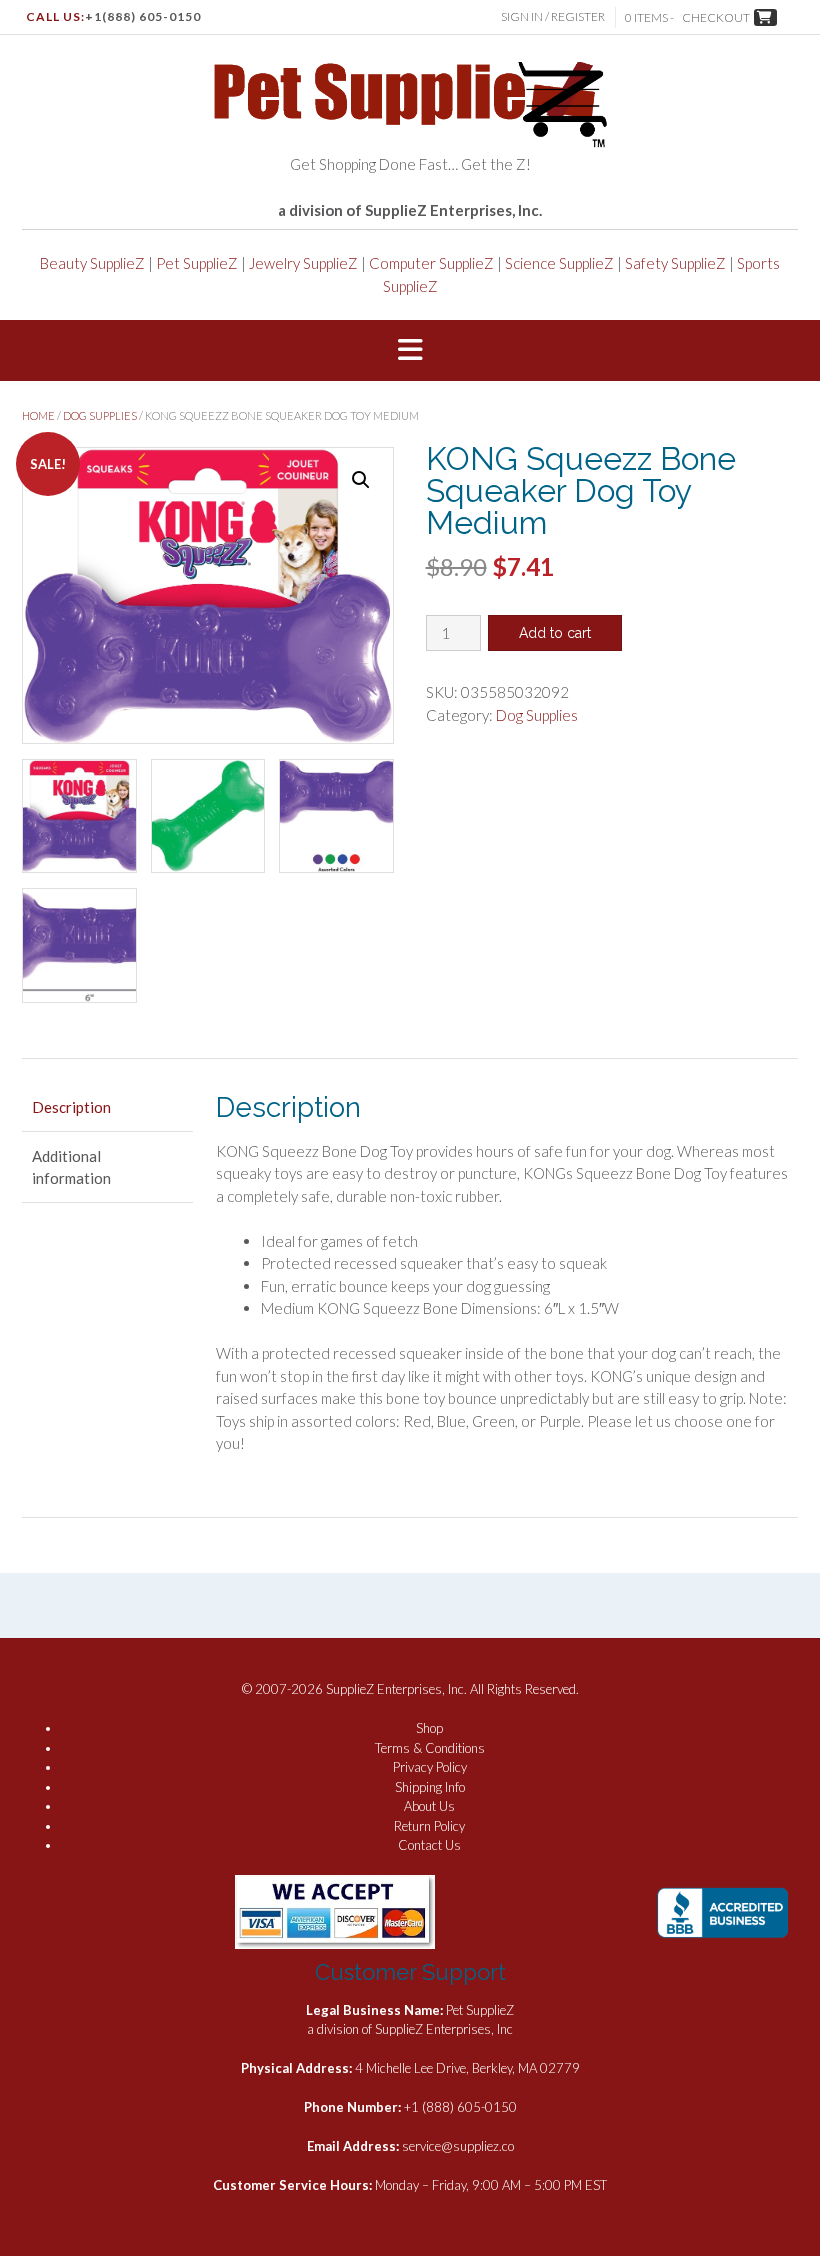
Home (38, 415)
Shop (429, 1728)
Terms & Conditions (430, 1748)
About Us (429, 1806)
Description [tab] (71, 1107)
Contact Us (429, 1845)
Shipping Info (430, 1787)
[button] (410, 351)
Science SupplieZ (559, 263)
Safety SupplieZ (675, 263)
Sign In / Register (553, 16)
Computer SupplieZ (431, 263)
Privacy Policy (430, 1767)
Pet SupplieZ (197, 263)
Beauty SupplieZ (92, 263)
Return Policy (429, 1826)
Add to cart (555, 633)
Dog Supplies (100, 415)
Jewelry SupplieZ (303, 263)
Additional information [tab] (71, 1167)
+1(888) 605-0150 (143, 16)
